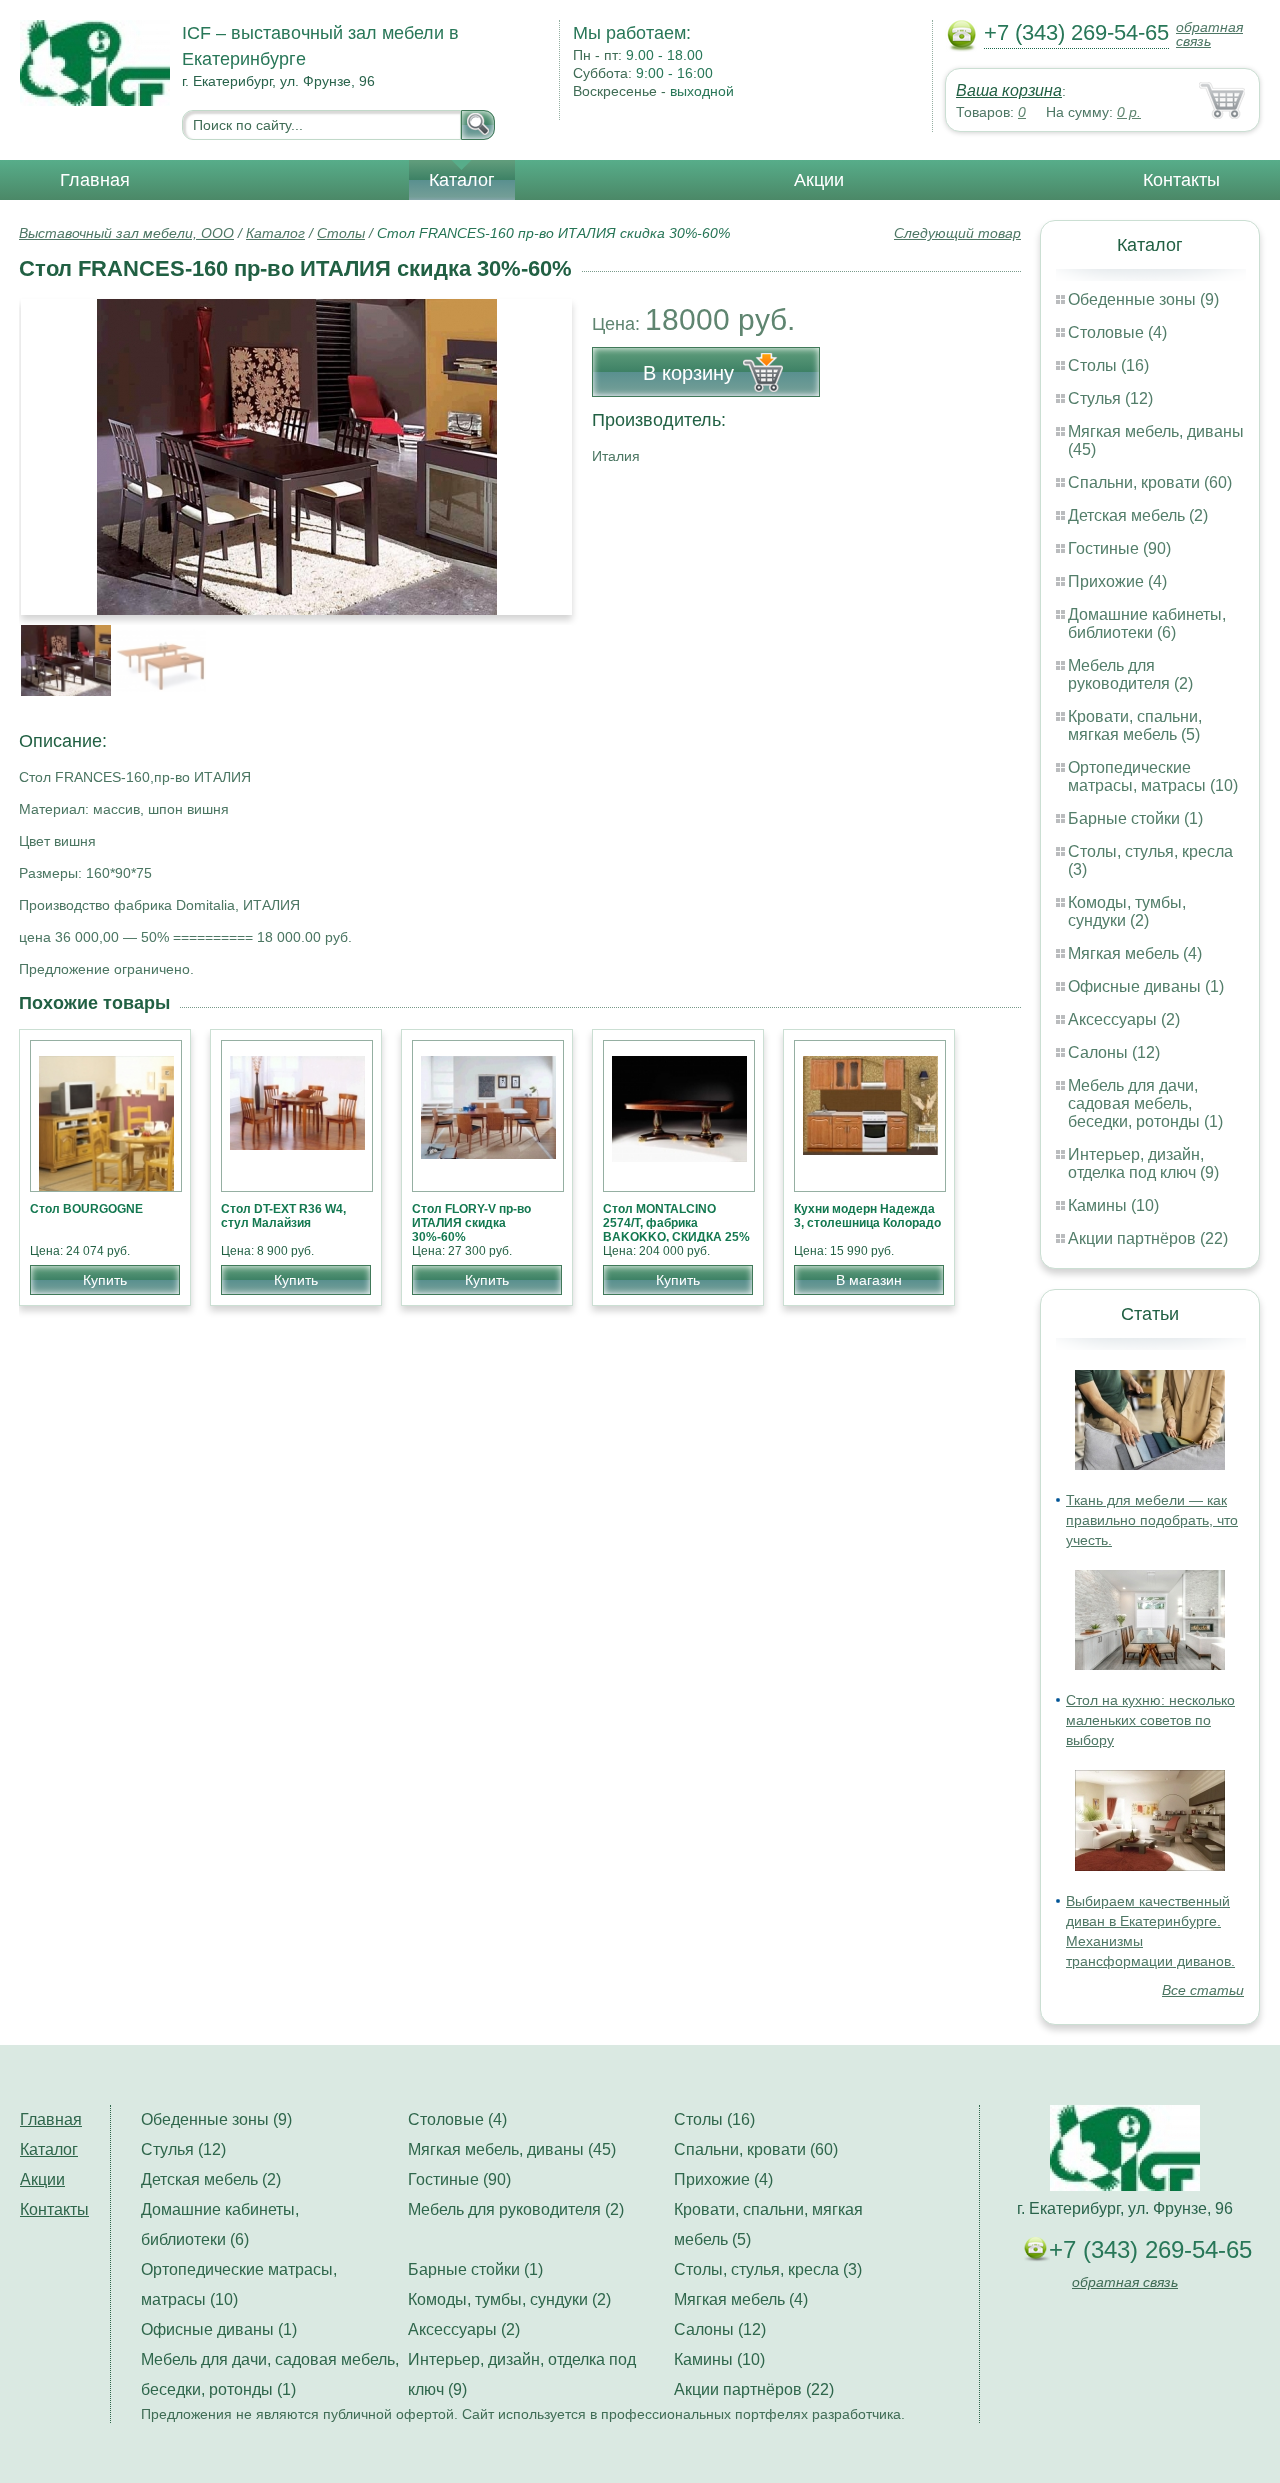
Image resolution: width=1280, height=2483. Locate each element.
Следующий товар (957, 233)
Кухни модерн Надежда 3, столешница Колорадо (867, 1216)
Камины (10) (1113, 1205)
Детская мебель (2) (1138, 515)
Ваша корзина (1009, 90)
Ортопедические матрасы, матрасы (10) (1153, 776)
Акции (819, 180)
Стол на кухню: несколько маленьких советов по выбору (1150, 1720)
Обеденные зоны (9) (1143, 299)
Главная (95, 180)
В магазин (869, 1280)
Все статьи (1203, 1990)
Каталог (462, 180)
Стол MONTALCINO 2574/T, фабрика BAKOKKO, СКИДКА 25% (676, 1223)
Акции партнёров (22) (1148, 1238)
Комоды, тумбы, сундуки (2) (1127, 911)
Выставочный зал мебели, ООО (126, 233)
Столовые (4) (1117, 332)
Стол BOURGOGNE (86, 1209)
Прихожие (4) (1117, 581)
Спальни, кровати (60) (1150, 482)
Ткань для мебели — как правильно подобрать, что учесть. (1152, 1520)
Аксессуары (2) (1124, 1019)
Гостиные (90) (1119, 548)
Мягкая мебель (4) (1135, 953)
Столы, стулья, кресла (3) (768, 2269)
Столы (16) (1108, 365)
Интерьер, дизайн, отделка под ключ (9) (1143, 1163)
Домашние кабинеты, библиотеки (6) (1147, 623)
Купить (105, 1280)
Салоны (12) (1114, 1052)
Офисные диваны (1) (1146, 986)
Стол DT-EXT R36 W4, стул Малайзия (283, 1216)
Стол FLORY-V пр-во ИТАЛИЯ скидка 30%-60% (471, 1223)
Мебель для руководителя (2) (1130, 674)
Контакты (1181, 180)
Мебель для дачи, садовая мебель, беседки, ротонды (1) (1145, 1103)
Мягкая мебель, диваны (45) (512, 2149)
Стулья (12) (1110, 398)
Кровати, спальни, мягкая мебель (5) (1135, 725)
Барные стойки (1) (1135, 818)
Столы (341, 233)
